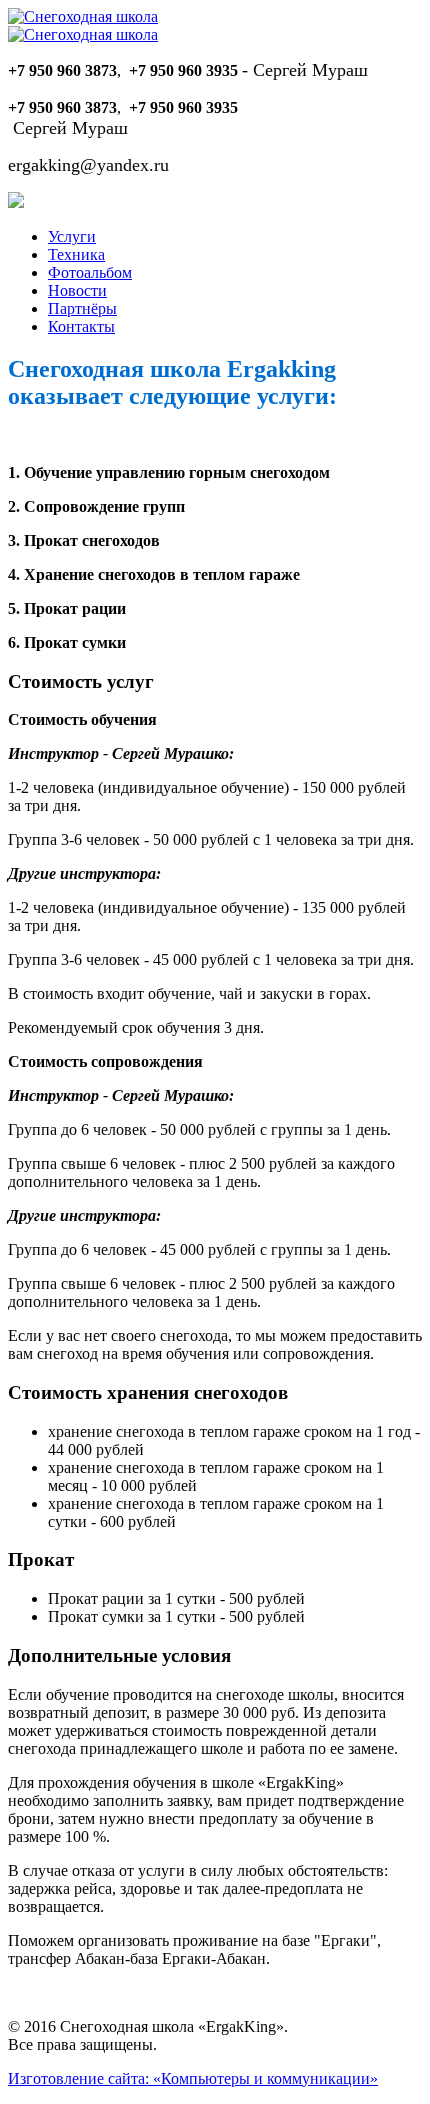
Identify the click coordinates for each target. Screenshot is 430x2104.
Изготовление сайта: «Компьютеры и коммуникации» (193, 2078)
